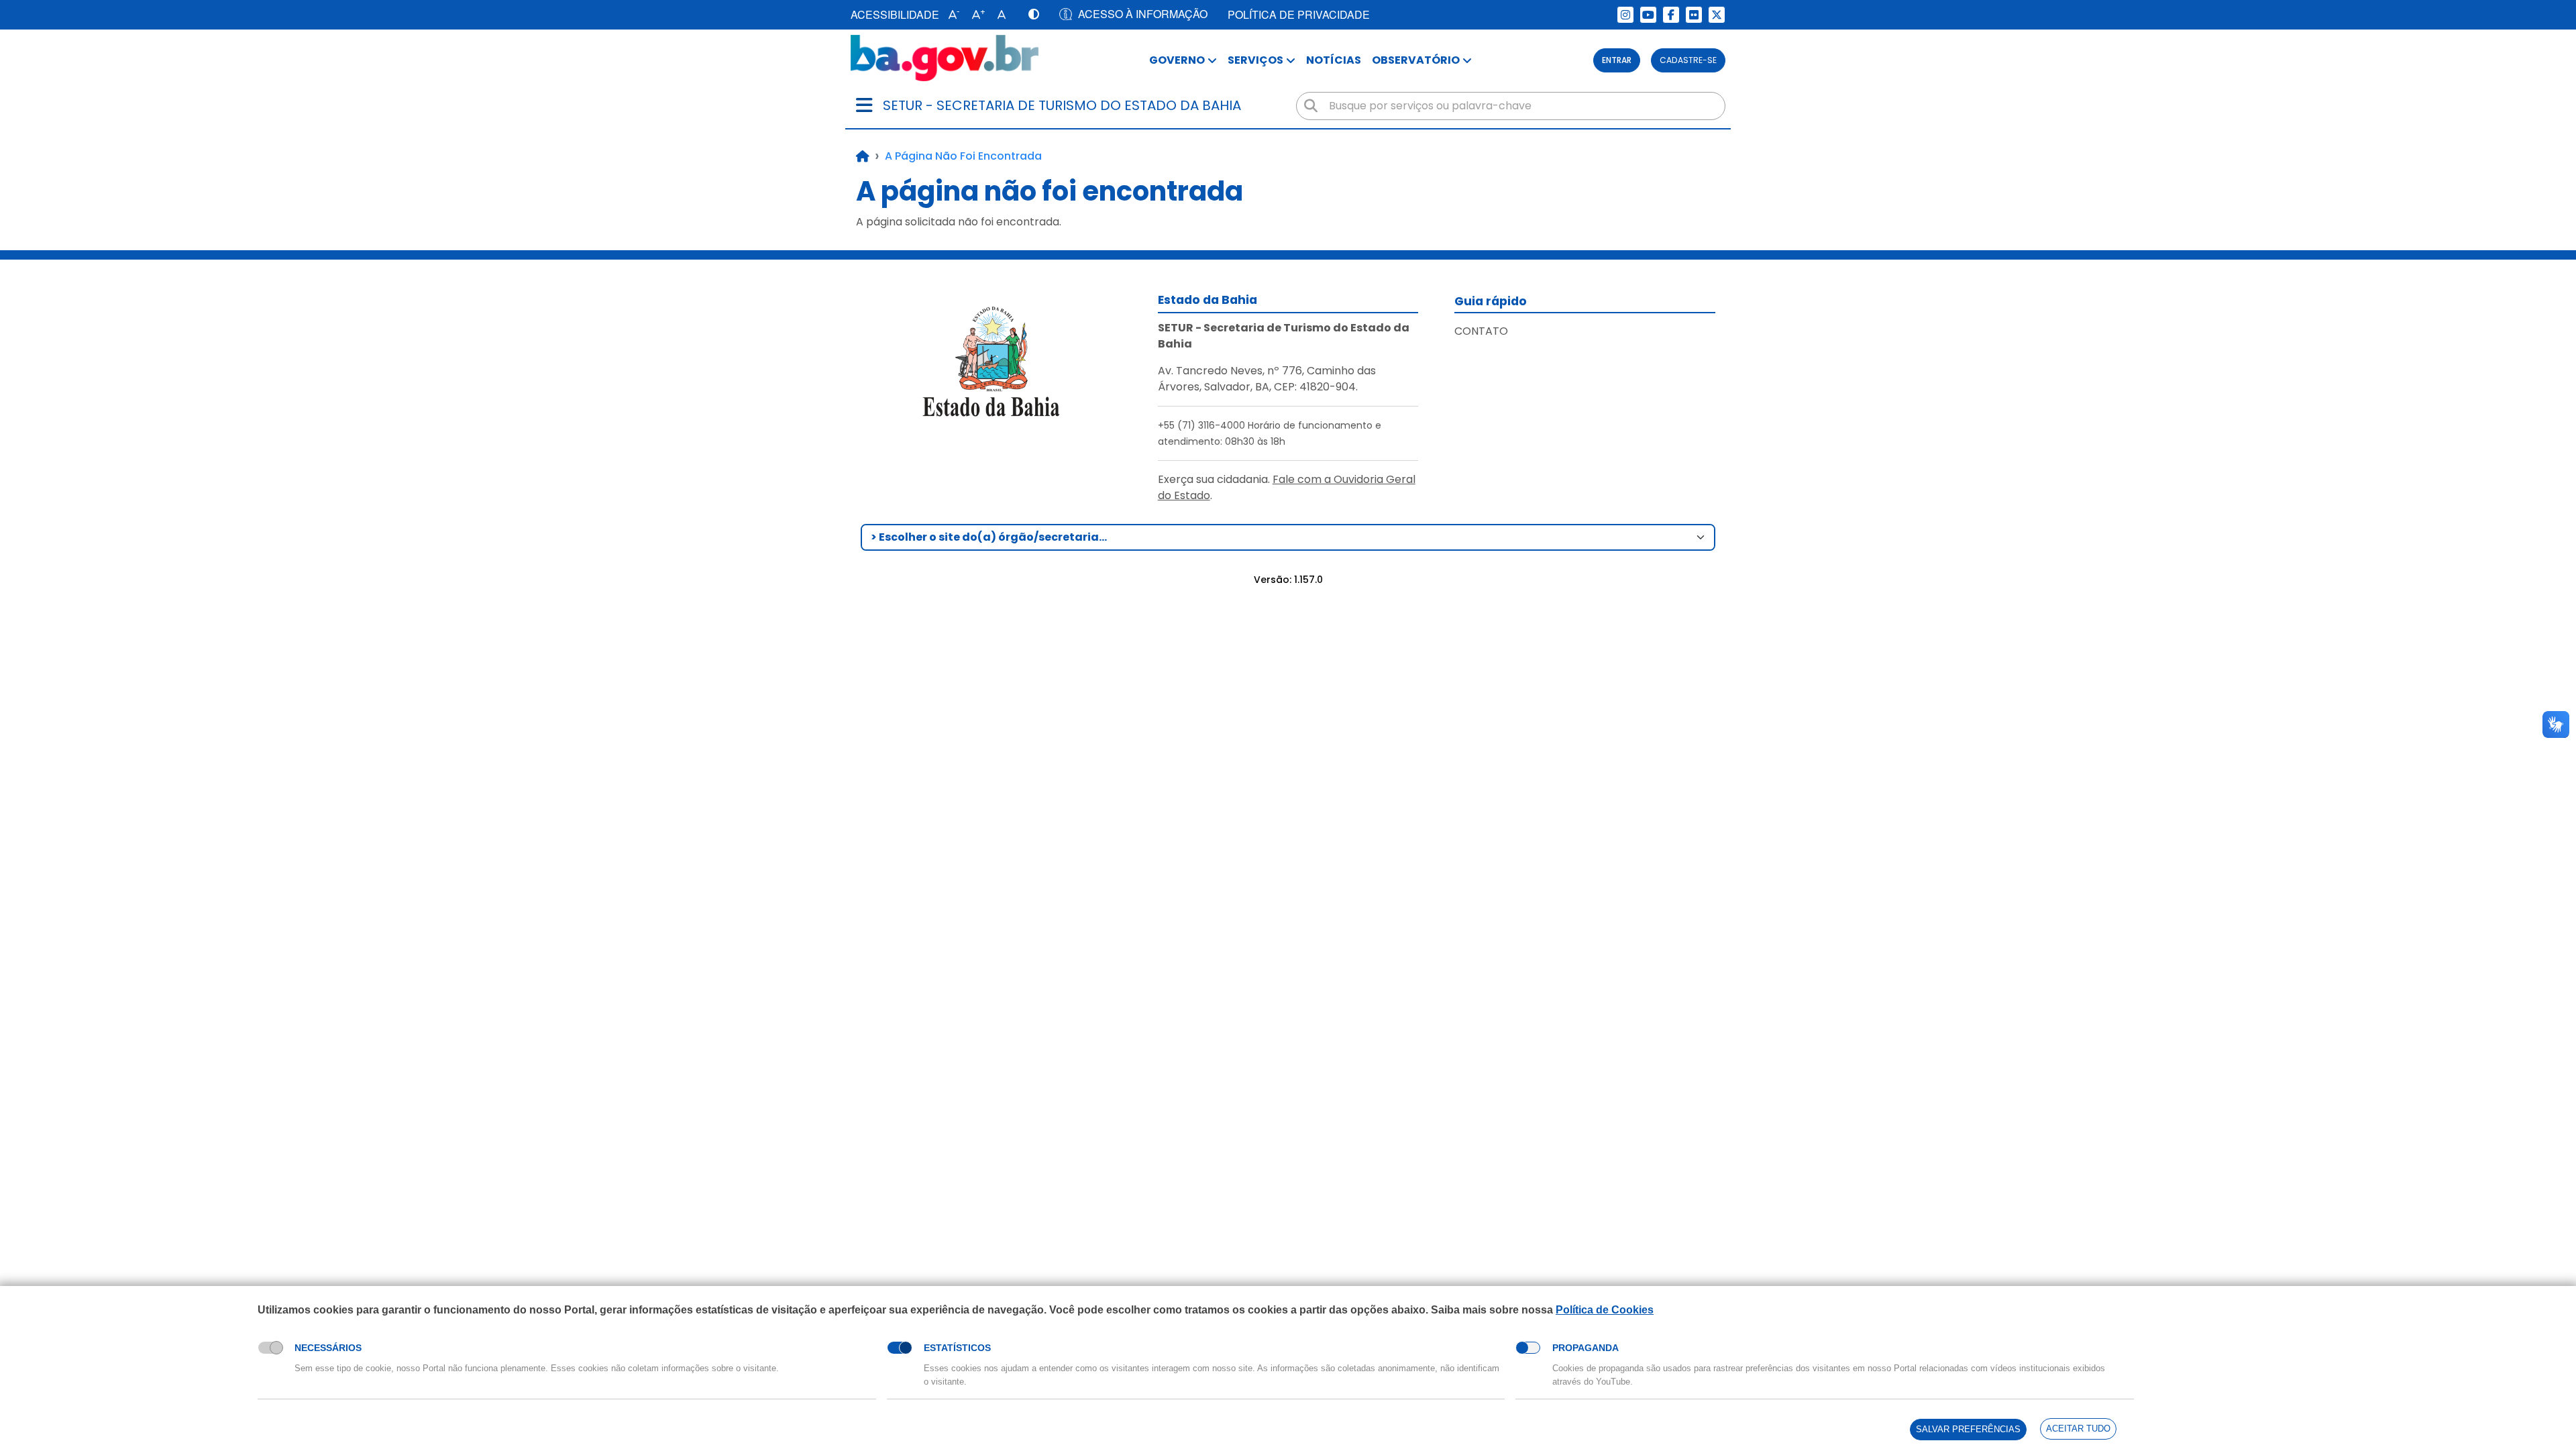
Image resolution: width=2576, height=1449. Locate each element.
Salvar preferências (1968, 1429)
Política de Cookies (1605, 1310)
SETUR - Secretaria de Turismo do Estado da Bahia (1062, 105)
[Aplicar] (1311, 106)
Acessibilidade (895, 14)
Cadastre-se (1688, 60)
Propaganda (1586, 1348)
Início (863, 156)
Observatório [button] (1416, 60)
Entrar (1617, 60)
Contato (1481, 331)
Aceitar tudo (2078, 1429)
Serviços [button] (1255, 60)
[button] (951, 15)
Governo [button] (1177, 60)
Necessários (328, 1348)
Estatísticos (957, 1348)
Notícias (1334, 60)
